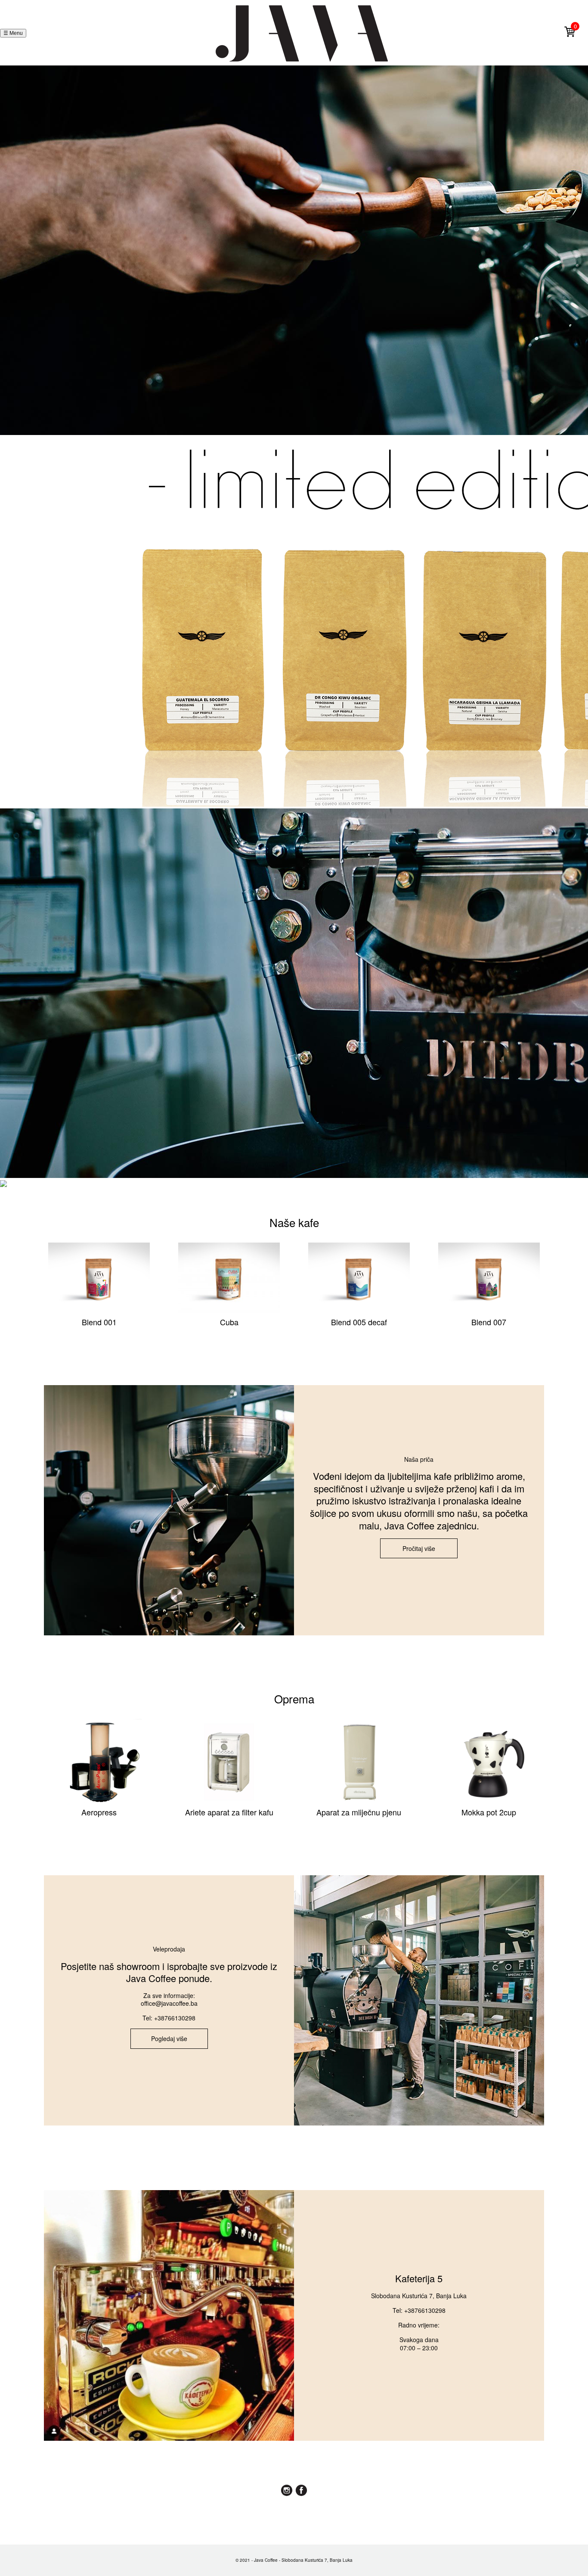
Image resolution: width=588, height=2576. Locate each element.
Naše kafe (294, 1222)
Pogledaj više (169, 2038)
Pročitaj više (419, 1548)
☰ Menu (13, 33)
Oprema (294, 1698)
